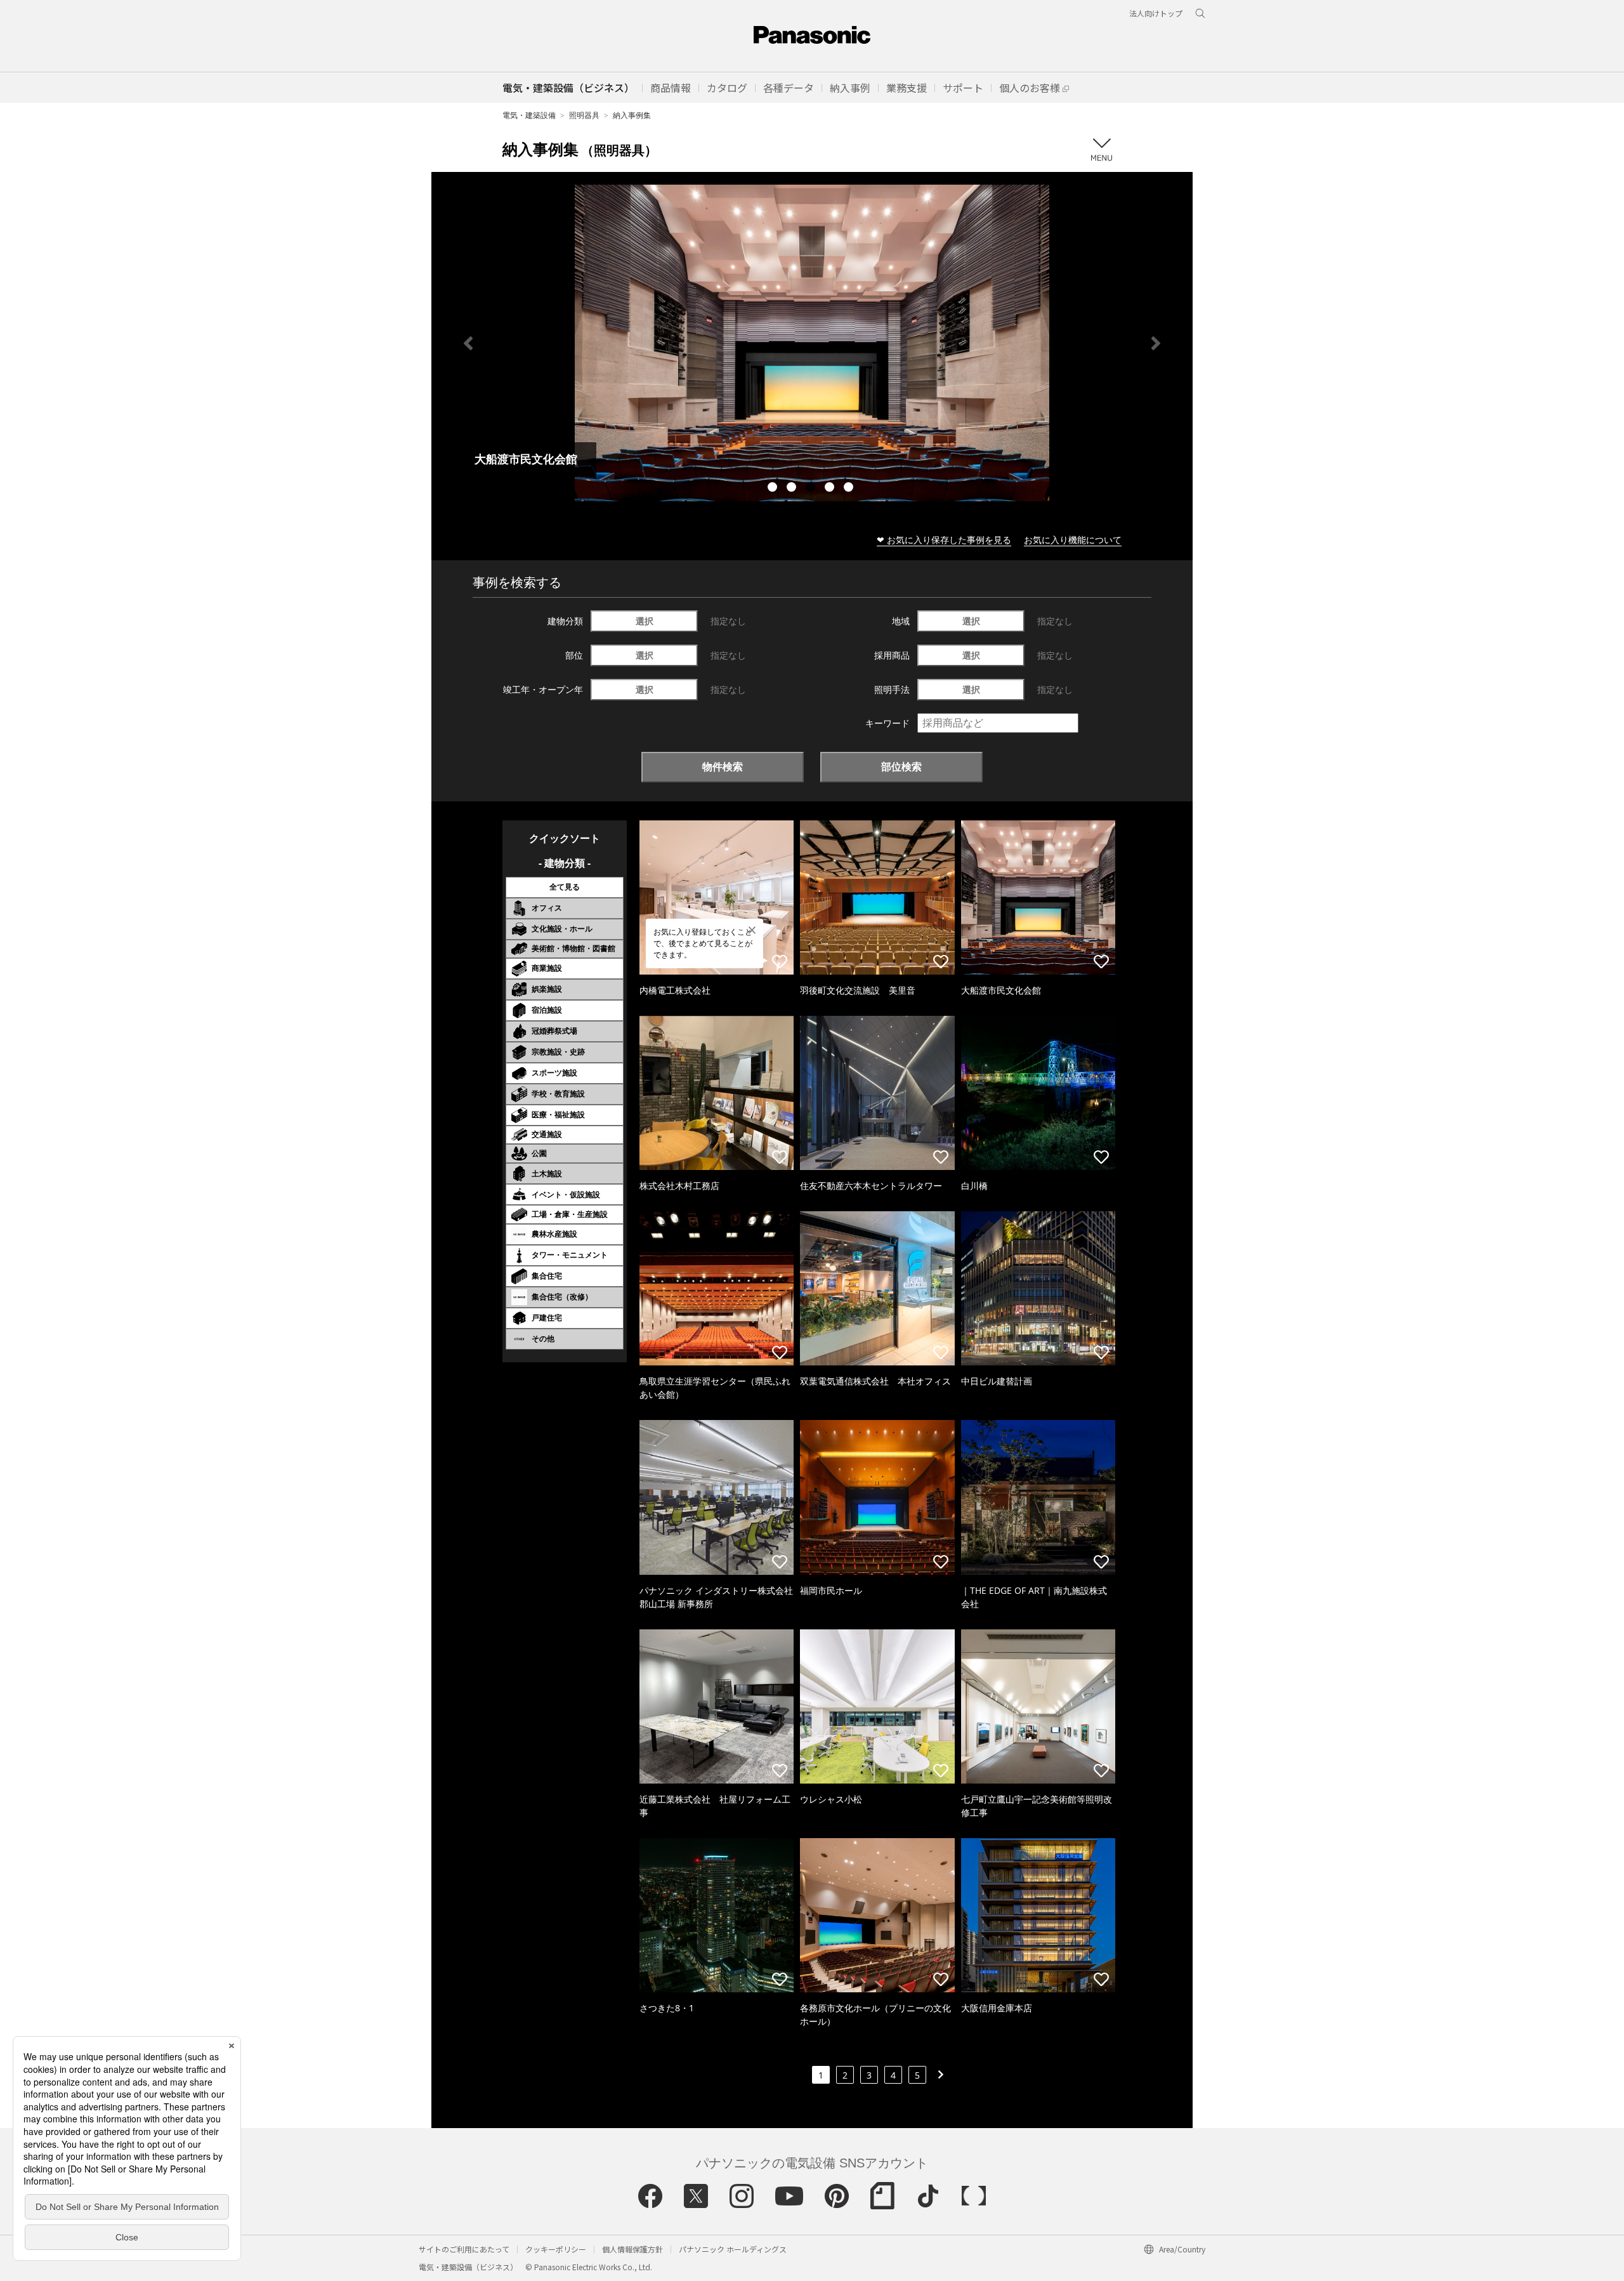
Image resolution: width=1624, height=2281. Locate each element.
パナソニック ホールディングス (733, 2249)
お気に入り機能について (1073, 540)
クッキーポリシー (556, 2249)
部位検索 (901, 766)
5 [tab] (850, 489)
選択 (645, 621)
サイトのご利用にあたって (464, 2249)
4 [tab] (831, 489)
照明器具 (584, 115)
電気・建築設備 (529, 115)
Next (1156, 343)
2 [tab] (793, 489)
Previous (468, 343)
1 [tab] (774, 489)
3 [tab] (812, 489)
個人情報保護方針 (632, 2249)
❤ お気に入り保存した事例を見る (944, 540)
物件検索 (723, 766)
